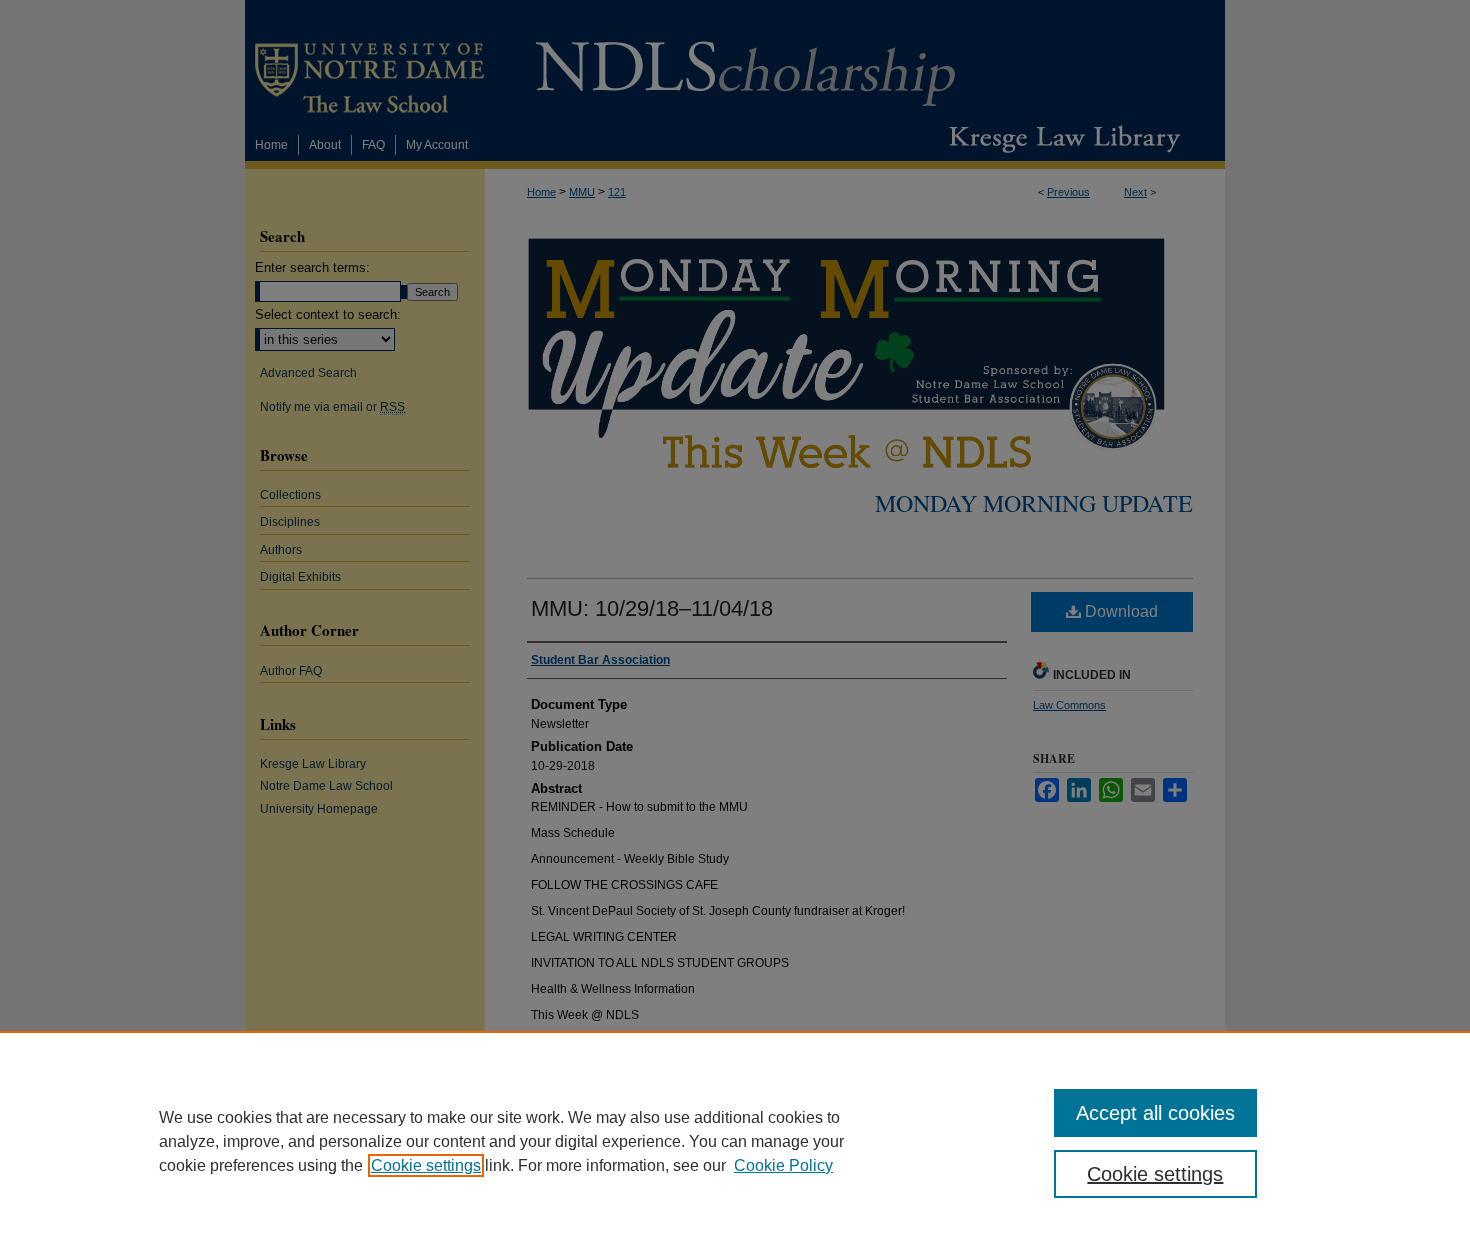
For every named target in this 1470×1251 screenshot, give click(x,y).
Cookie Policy (783, 1165)
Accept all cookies (1155, 1113)
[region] (735, 1141)
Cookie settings (426, 1165)
